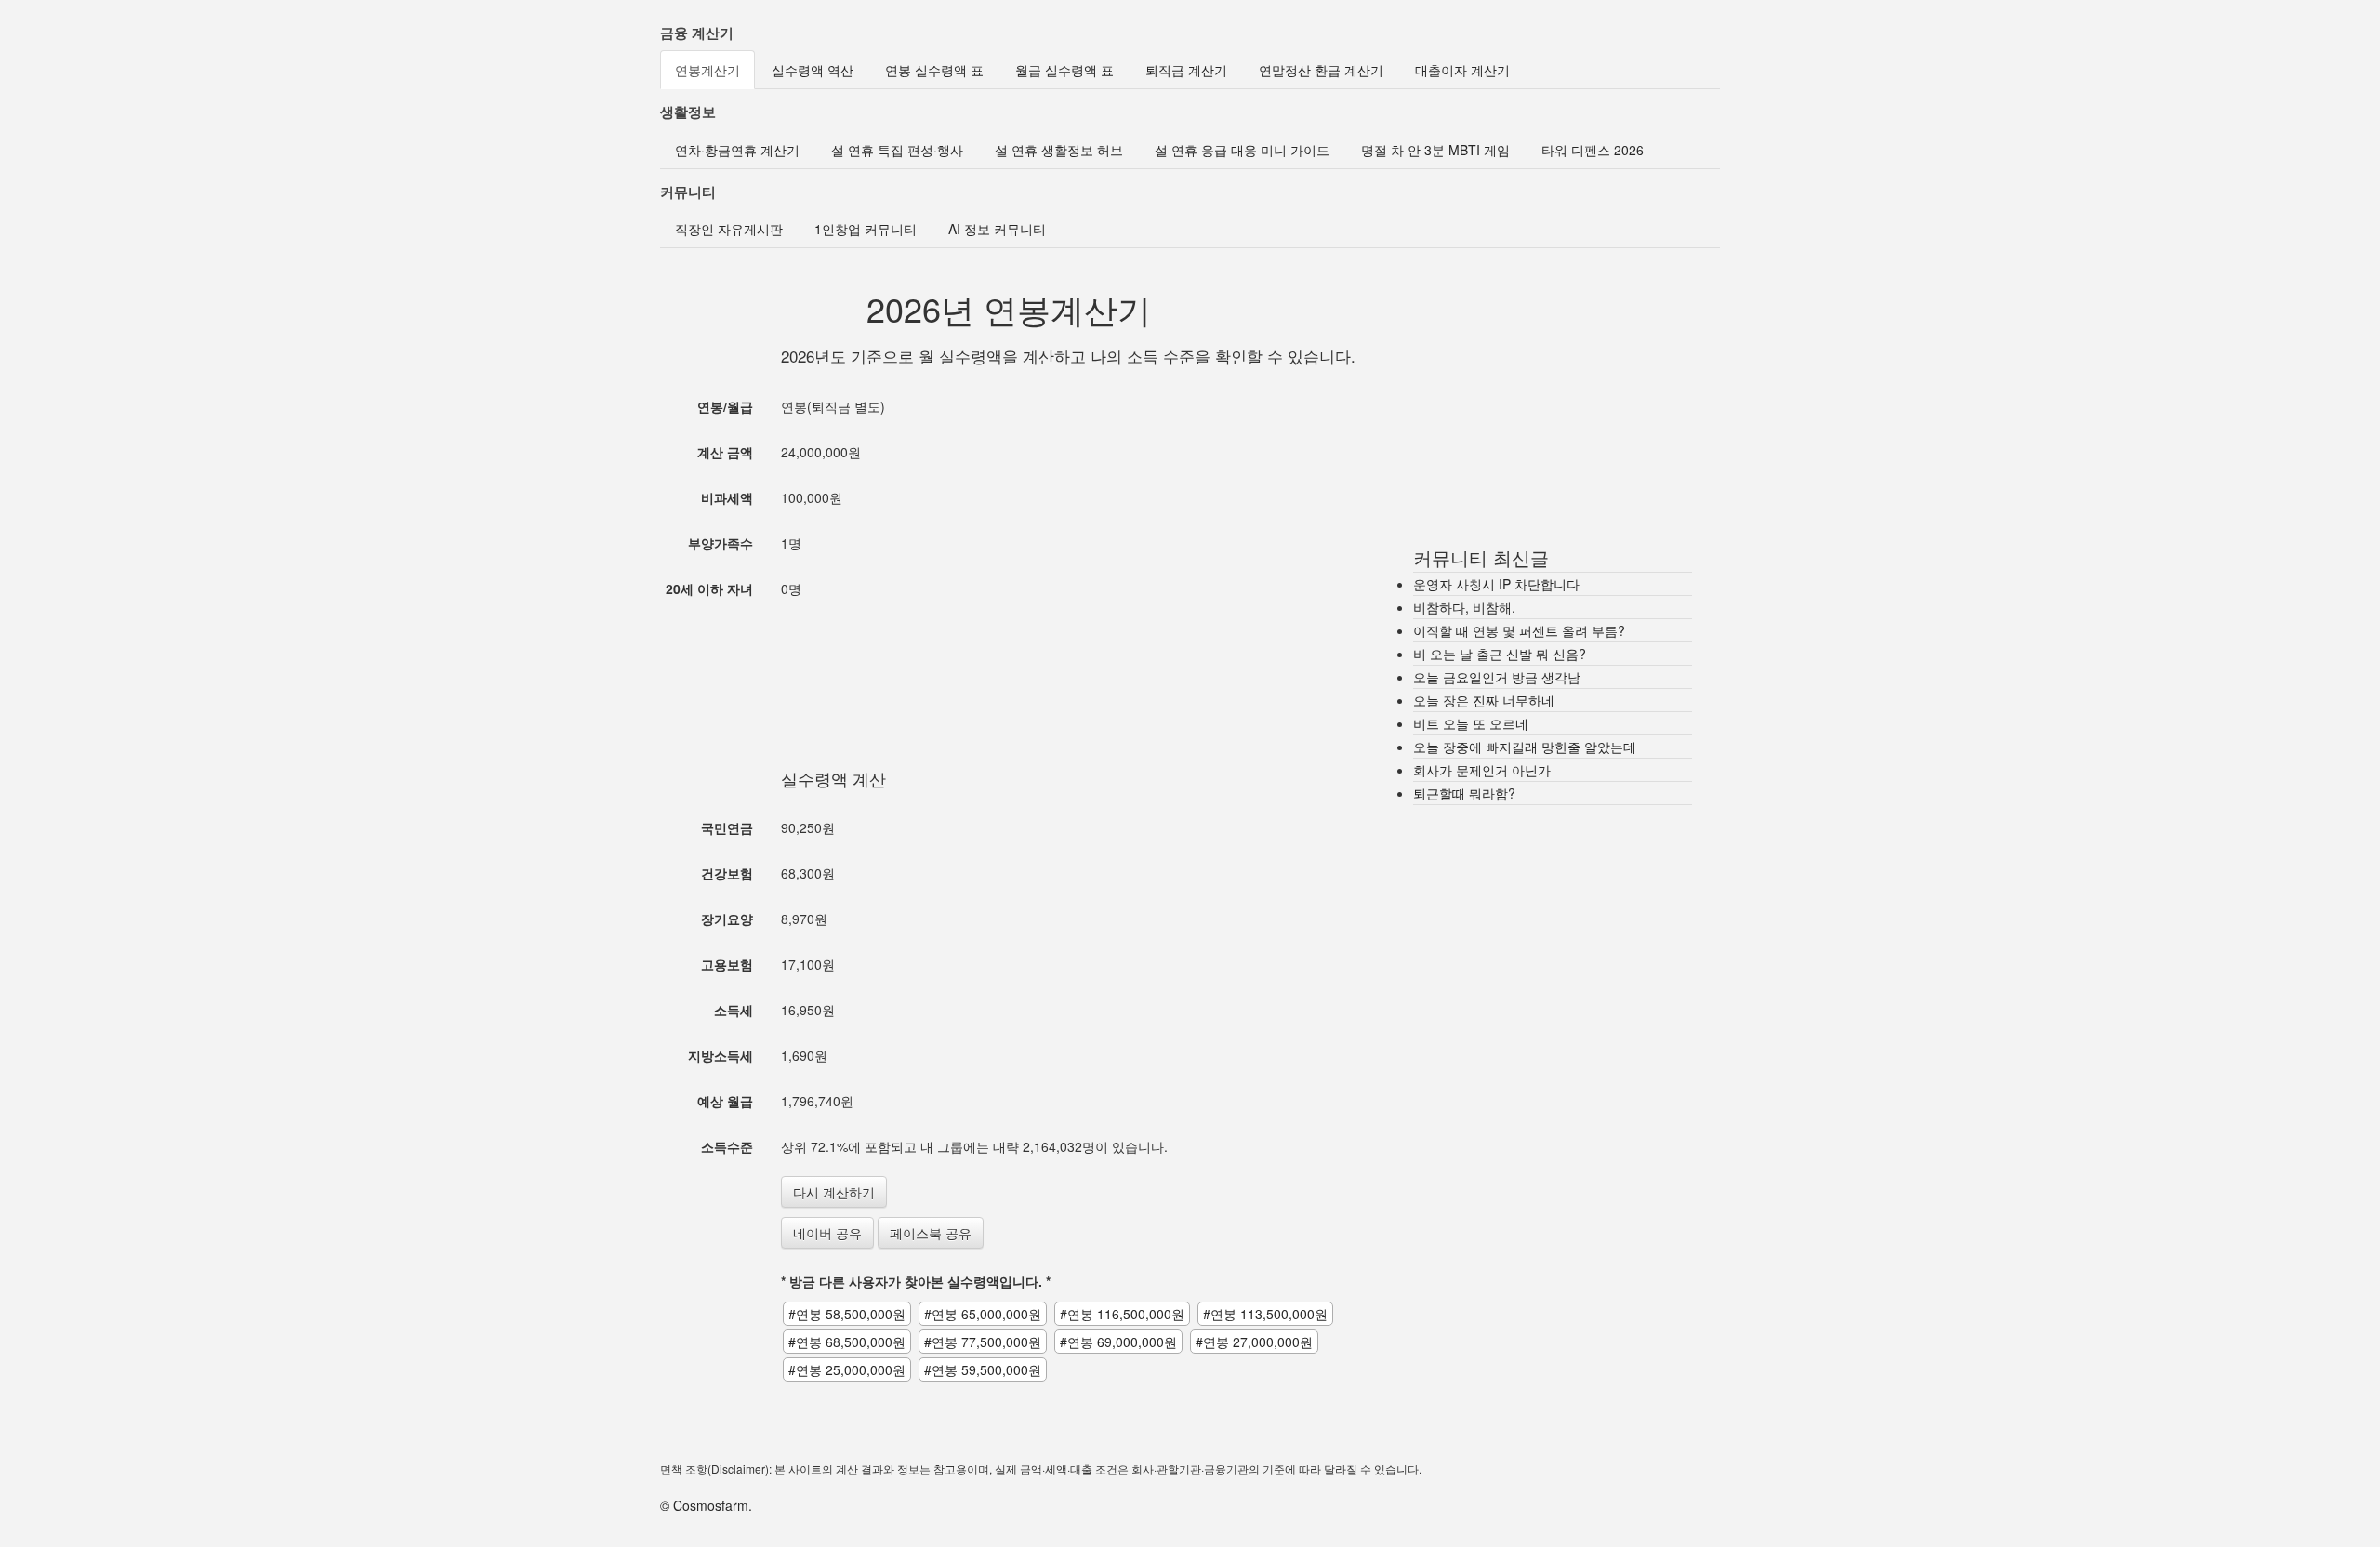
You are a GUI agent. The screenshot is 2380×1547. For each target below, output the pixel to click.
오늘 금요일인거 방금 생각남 (1497, 677)
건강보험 (727, 873)
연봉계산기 (707, 70)
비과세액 (727, 497)
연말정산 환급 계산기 (1321, 70)
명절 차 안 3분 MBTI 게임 (1435, 150)
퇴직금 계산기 (1186, 70)
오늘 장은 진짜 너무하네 (1484, 700)
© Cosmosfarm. (706, 1505)
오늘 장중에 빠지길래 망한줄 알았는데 (1525, 747)
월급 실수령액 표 (1064, 70)
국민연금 (727, 827)
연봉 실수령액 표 (934, 70)
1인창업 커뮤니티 (866, 229)
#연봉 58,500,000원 (847, 1314)
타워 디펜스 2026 (1593, 150)
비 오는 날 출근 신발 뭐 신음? (1500, 654)
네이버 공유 (827, 1233)
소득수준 (727, 1146)
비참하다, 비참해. (1464, 607)
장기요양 (727, 919)
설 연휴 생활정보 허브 (1059, 150)
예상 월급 (725, 1101)
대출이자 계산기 (1462, 70)
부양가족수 (721, 543)
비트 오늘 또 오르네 (1471, 723)
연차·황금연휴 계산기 (737, 150)
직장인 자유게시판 (729, 229)
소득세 (734, 1010)
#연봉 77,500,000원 (983, 1342)
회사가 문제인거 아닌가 (1482, 770)
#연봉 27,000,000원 (1254, 1342)
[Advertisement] (1009, 665)
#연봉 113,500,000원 (1265, 1314)
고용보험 (727, 964)
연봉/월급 (725, 406)
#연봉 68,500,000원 (847, 1342)
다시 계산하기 (834, 1192)
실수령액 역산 (813, 70)
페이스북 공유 (931, 1233)
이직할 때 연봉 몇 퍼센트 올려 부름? (1519, 630)
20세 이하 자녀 (709, 588)
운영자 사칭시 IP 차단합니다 (1496, 584)
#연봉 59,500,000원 (983, 1369)
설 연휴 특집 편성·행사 (897, 150)
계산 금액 (725, 452)
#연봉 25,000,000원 (847, 1369)
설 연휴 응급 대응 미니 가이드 (1242, 150)
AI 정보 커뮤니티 (997, 229)
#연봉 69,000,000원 (1118, 1342)
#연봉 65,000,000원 (983, 1314)
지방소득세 (721, 1055)
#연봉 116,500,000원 (1122, 1314)
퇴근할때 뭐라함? (1464, 793)
